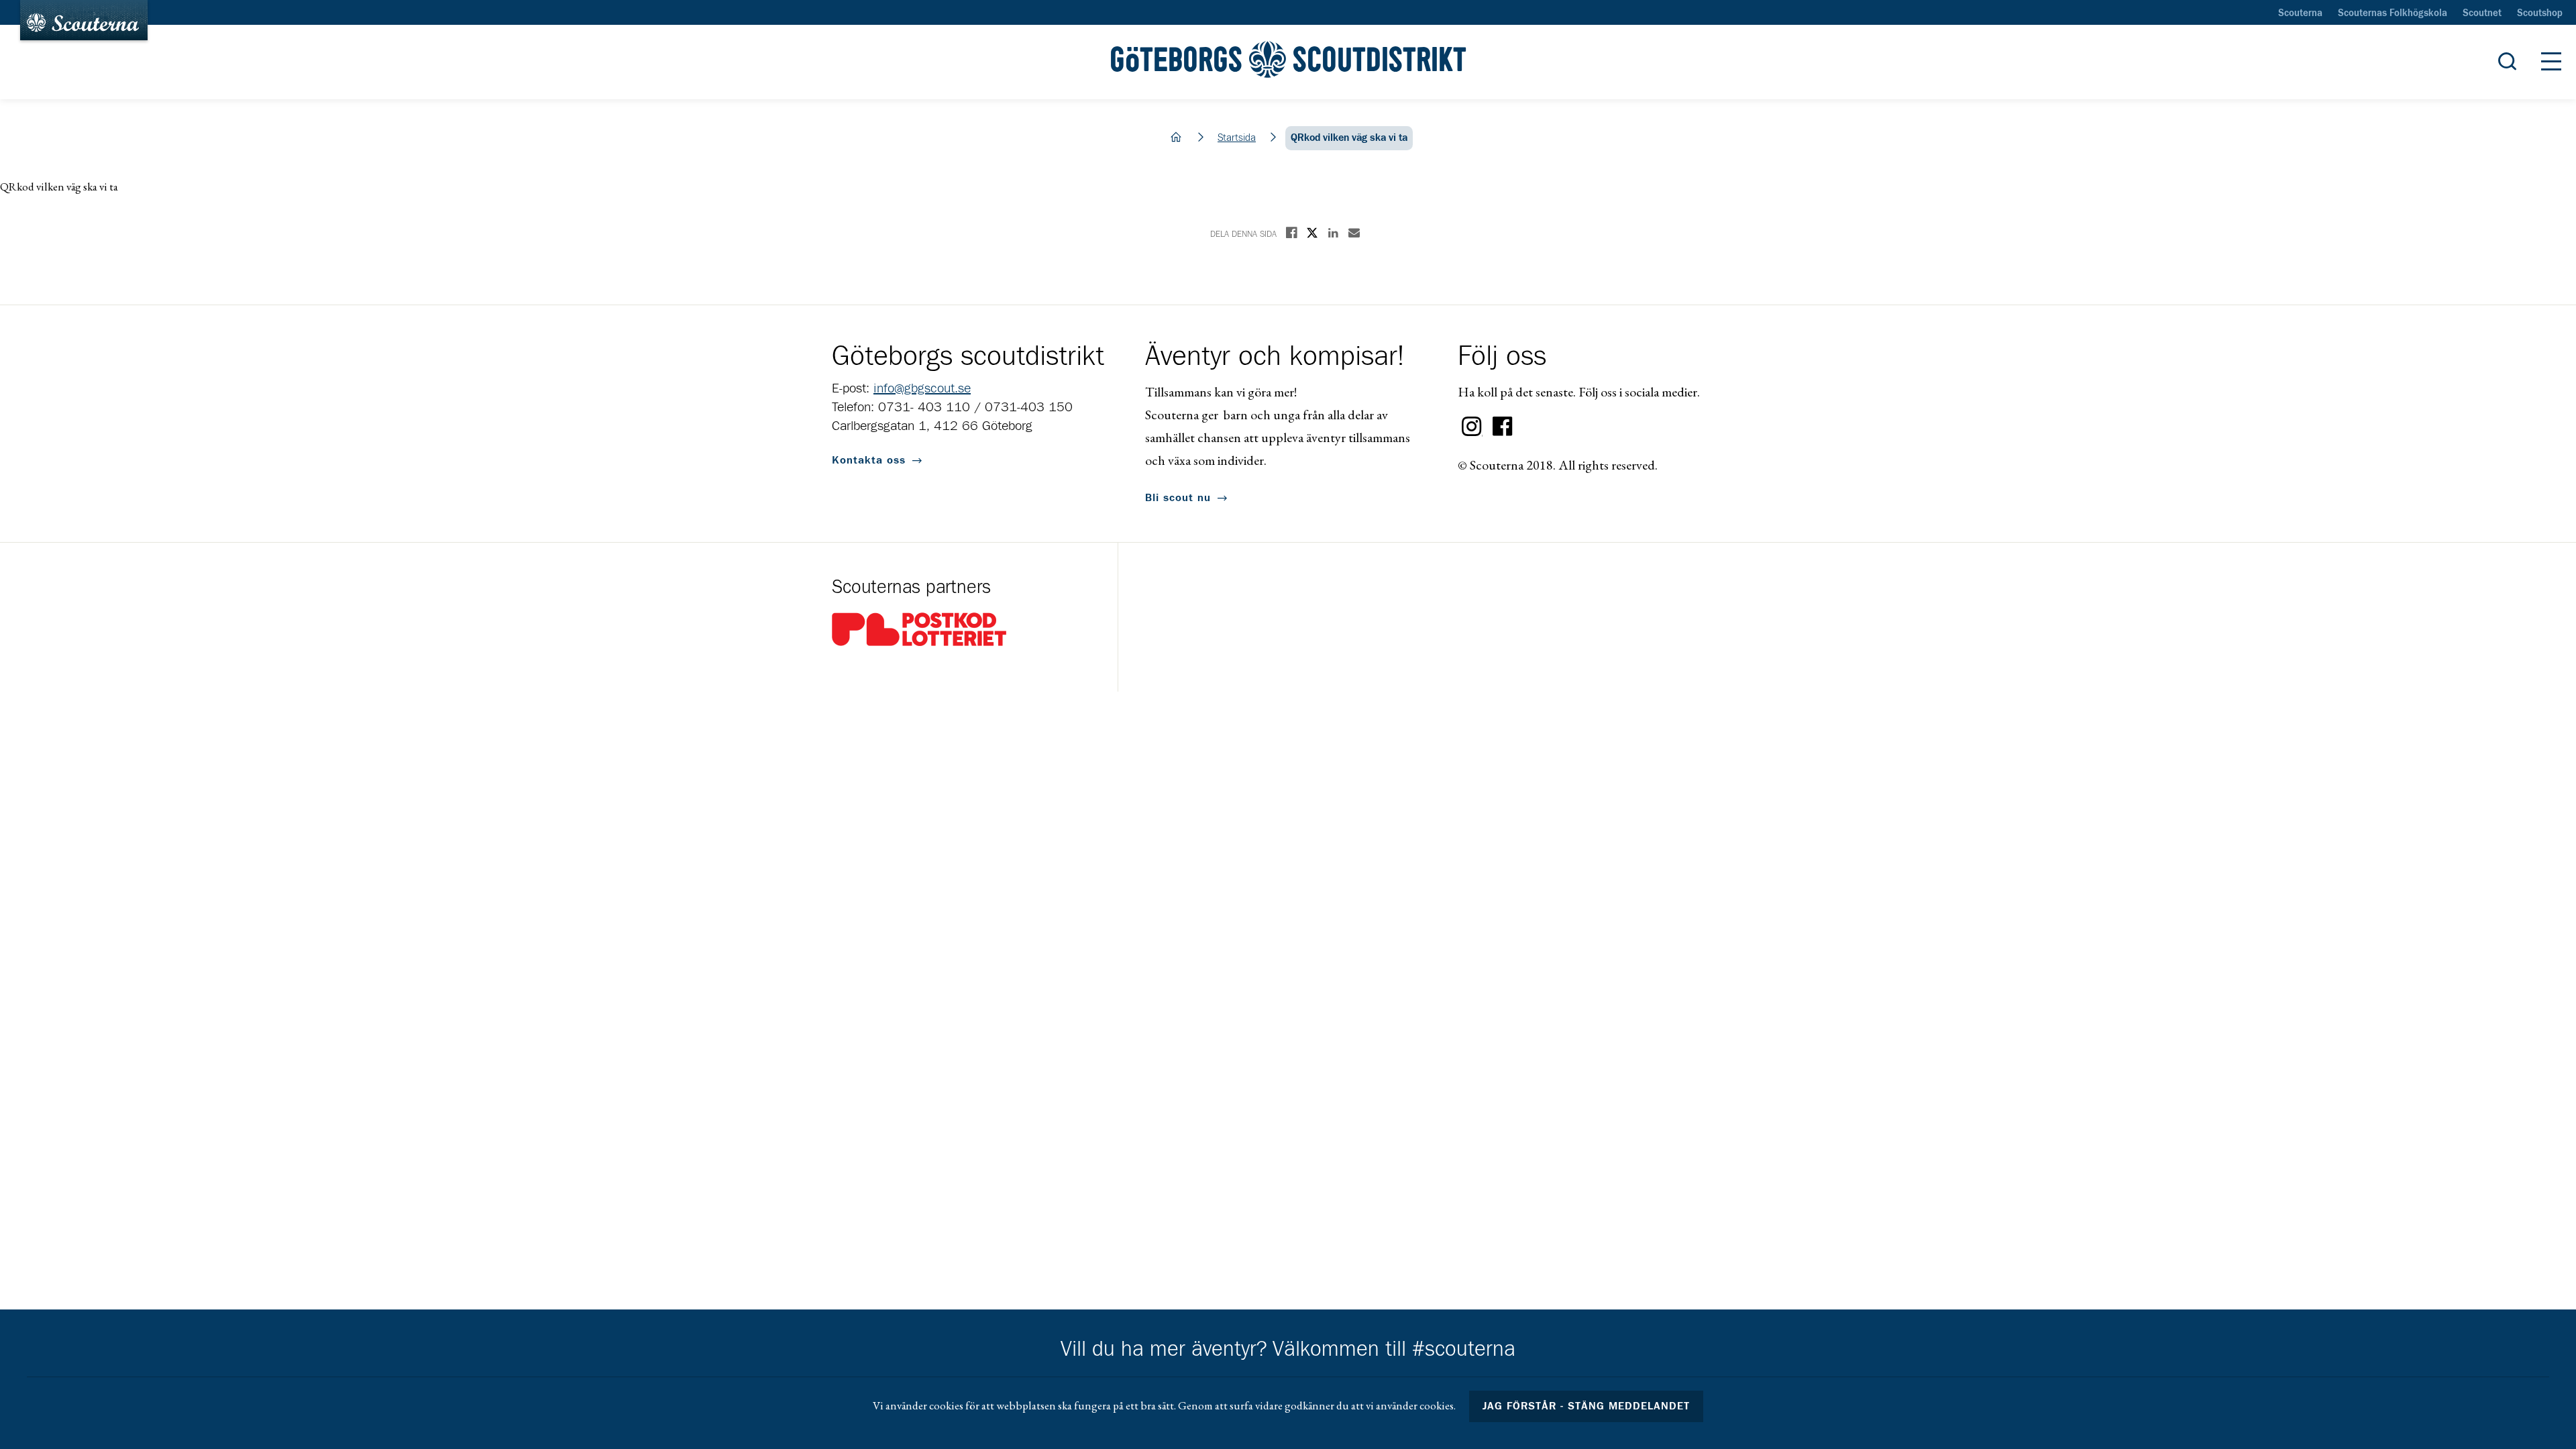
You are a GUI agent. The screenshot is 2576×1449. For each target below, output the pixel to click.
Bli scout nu (1178, 498)
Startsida (1237, 138)
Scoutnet (2482, 13)
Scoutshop (2540, 13)
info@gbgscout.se (922, 388)
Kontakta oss (869, 460)
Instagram (1472, 427)
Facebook (1503, 427)
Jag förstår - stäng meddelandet (1587, 1406)
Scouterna (2300, 13)
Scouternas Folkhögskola (2393, 13)
